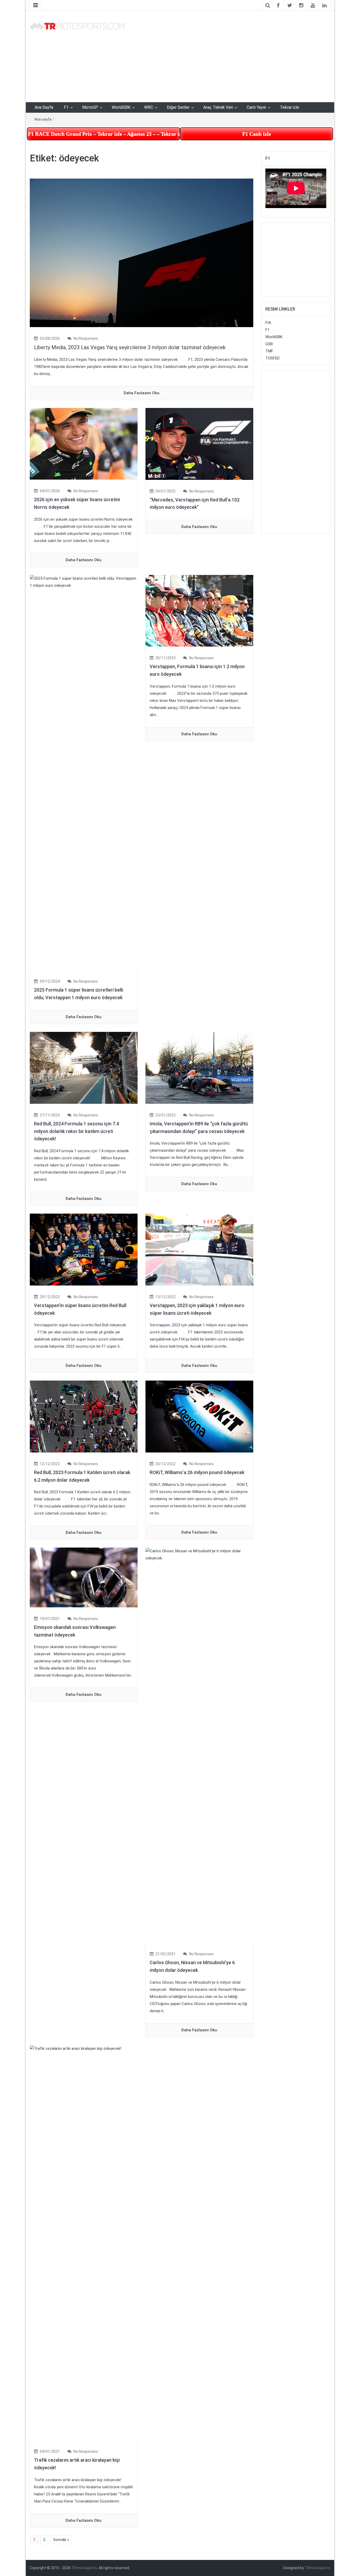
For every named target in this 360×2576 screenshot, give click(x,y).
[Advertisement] (231, 55)
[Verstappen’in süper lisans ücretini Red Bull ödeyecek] (84, 1249)
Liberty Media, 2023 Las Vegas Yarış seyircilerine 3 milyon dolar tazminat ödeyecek (130, 347)
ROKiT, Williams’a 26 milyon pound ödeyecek (197, 1472)
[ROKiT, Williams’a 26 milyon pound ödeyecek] (199, 1416)
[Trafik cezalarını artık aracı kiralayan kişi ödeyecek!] (84, 2242)
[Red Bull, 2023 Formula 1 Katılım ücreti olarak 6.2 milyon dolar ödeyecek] (84, 1416)
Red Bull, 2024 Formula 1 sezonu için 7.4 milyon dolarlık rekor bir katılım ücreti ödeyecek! (76, 1131)
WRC (149, 107)
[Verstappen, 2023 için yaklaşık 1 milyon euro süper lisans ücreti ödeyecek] (199, 1249)
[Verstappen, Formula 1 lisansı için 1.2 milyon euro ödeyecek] (199, 610)
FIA (268, 323)
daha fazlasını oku (142, 393)
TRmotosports (84, 2568)
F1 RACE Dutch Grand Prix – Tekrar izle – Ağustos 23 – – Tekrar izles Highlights (104, 134)
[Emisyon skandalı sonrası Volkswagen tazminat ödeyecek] (84, 1577)
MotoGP (90, 107)
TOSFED (273, 358)
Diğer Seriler (178, 107)
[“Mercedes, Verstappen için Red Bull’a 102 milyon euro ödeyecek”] (199, 444)
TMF (269, 351)
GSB (269, 344)
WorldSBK (121, 107)
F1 (66, 107)
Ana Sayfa (44, 107)
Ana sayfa (43, 119)
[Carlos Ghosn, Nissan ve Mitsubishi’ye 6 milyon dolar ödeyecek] (199, 1745)
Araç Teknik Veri (218, 107)
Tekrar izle (290, 107)
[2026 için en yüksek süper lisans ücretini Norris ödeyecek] (84, 444)
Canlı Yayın (256, 107)
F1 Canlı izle (257, 134)
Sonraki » (61, 2540)
